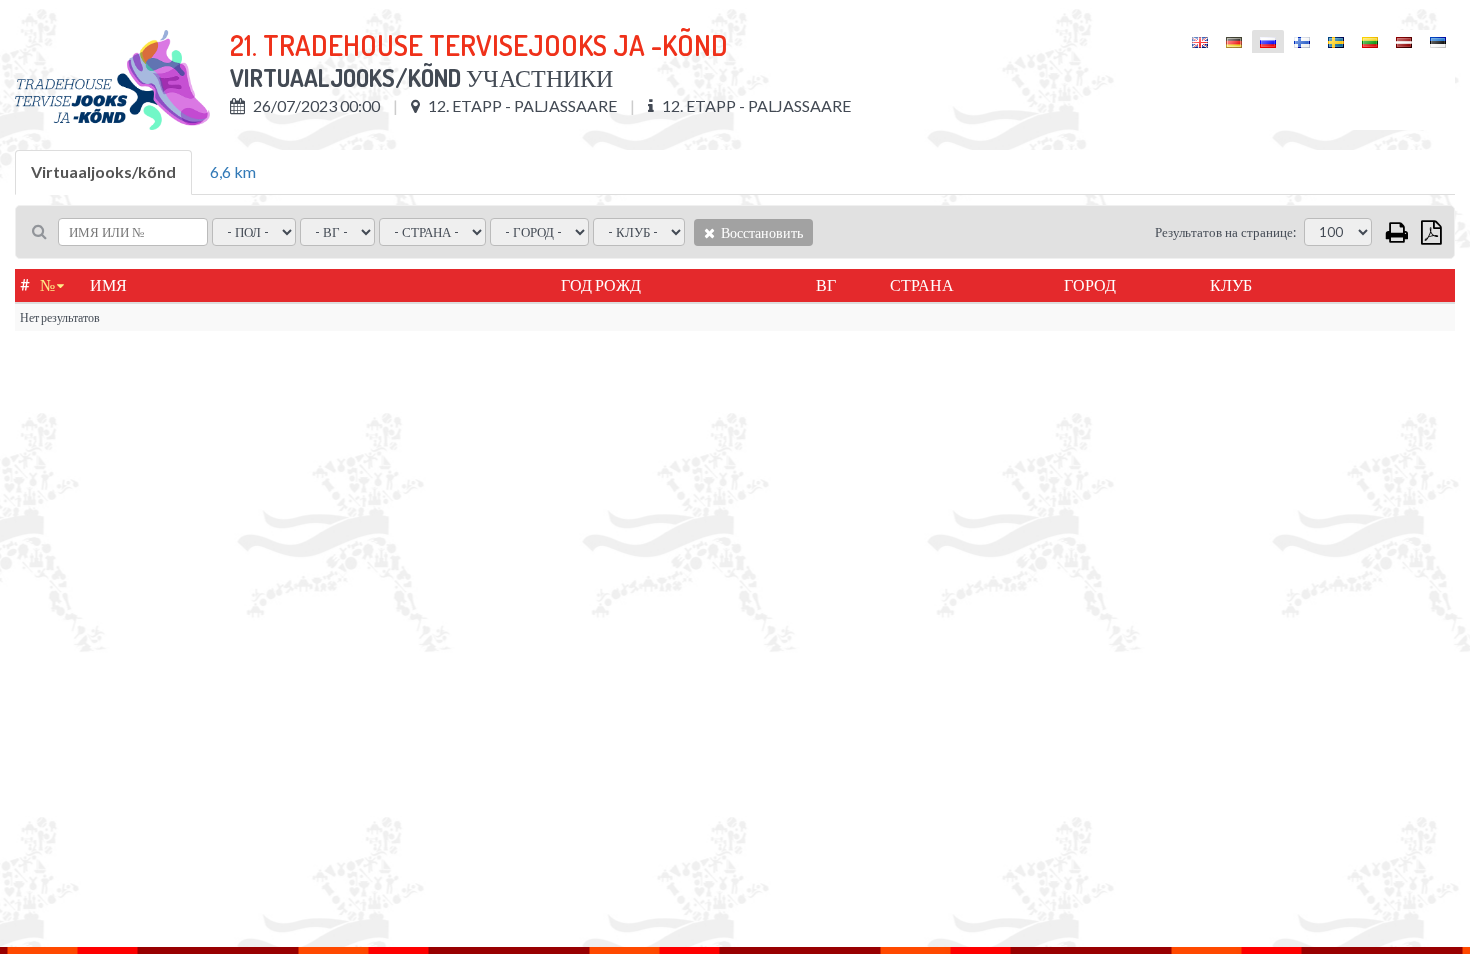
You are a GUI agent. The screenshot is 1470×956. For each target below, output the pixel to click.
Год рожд (601, 285)
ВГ (826, 285)
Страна (922, 285)
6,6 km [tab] (233, 171)
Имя (108, 285)
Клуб (1231, 285)
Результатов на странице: (1225, 232)
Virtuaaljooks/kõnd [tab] (103, 171)
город (1090, 285)
